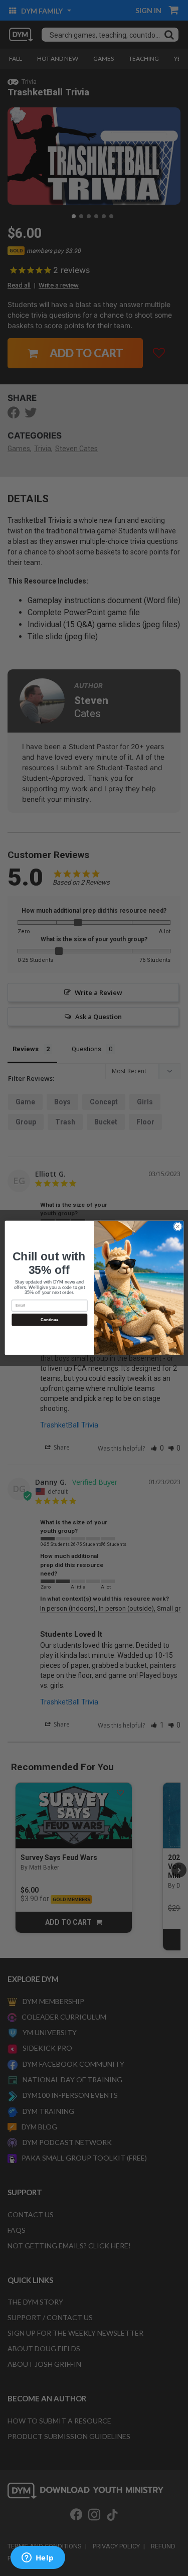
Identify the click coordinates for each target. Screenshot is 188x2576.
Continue (49, 1320)
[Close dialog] (177, 1227)
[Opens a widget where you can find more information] (38, 2558)
